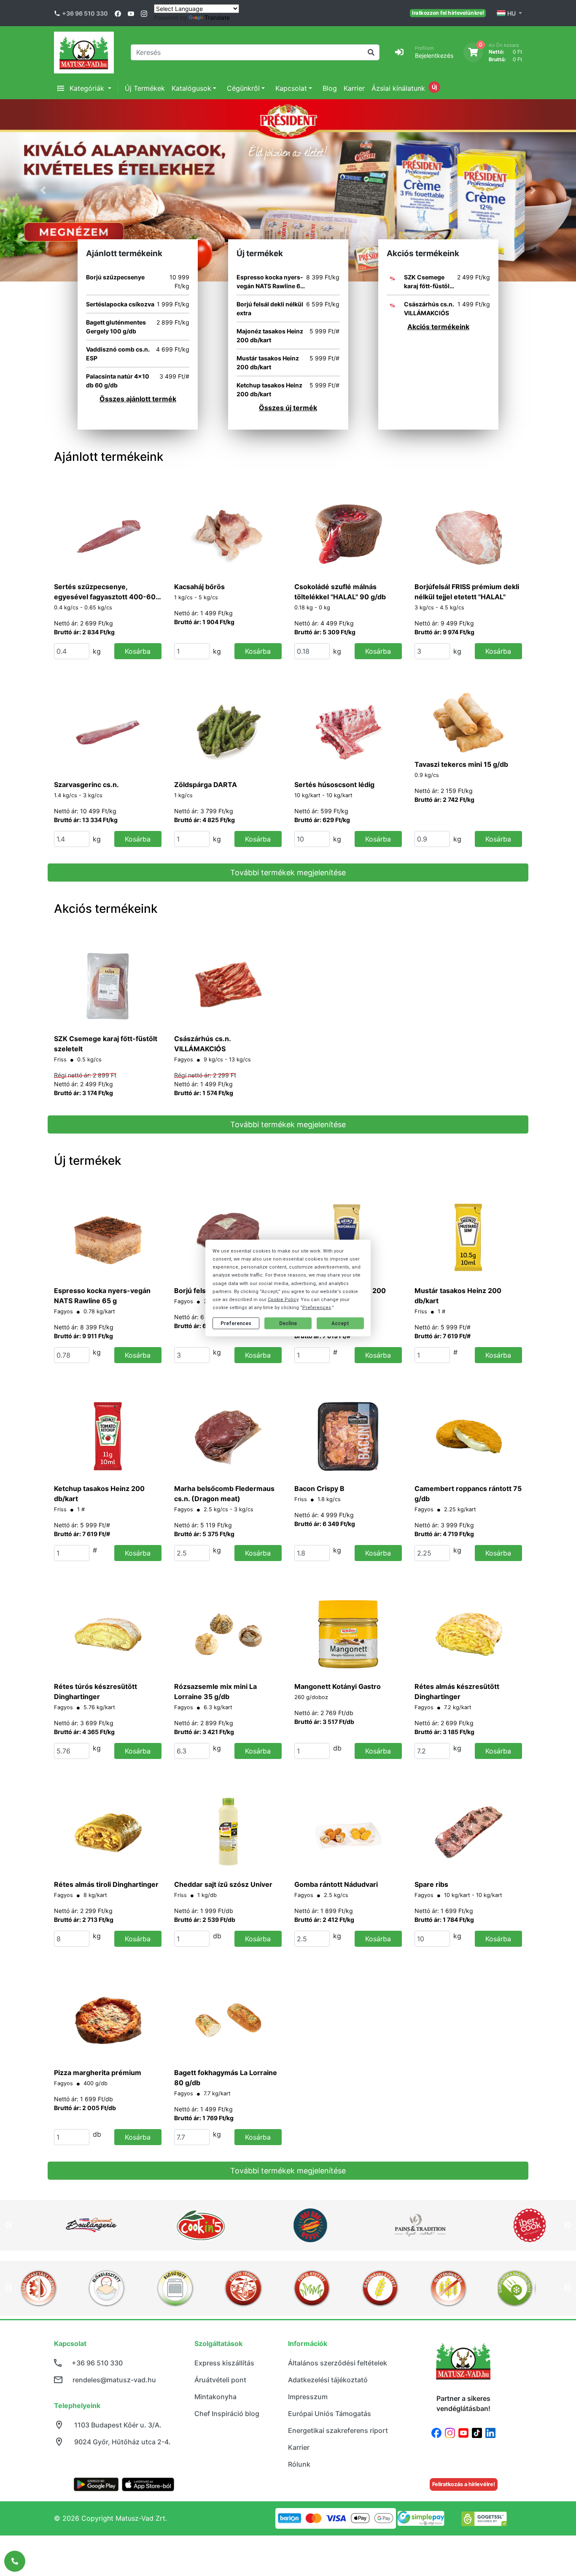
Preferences (236, 1323)
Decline (288, 1323)
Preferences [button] (317, 1308)
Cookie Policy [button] (283, 1300)
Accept (340, 1323)
